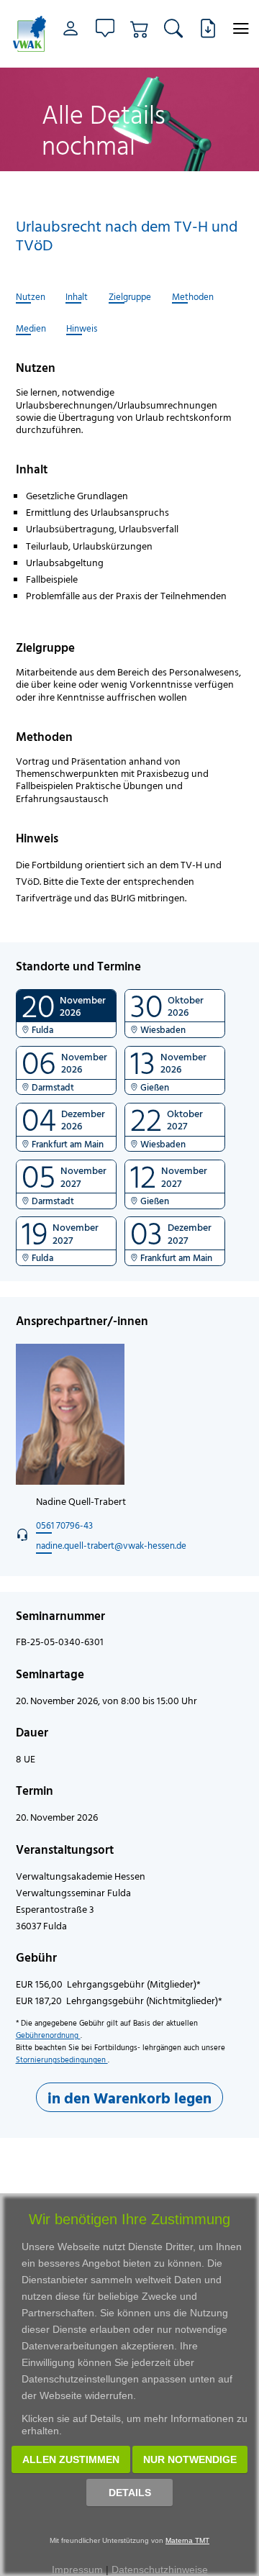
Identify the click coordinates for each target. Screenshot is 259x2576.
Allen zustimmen (71, 2459)
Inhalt (77, 297)
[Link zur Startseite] (28, 34)
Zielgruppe (130, 297)
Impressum (77, 2570)
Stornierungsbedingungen (62, 2060)
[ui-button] (241, 28)
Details (130, 2493)
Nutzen (31, 297)
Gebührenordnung (48, 2035)
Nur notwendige (190, 2459)
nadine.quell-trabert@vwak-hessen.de (111, 1545)
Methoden (193, 297)
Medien (31, 329)
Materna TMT (187, 2540)
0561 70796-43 (64, 1525)
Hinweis (82, 329)
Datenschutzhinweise (160, 2570)
